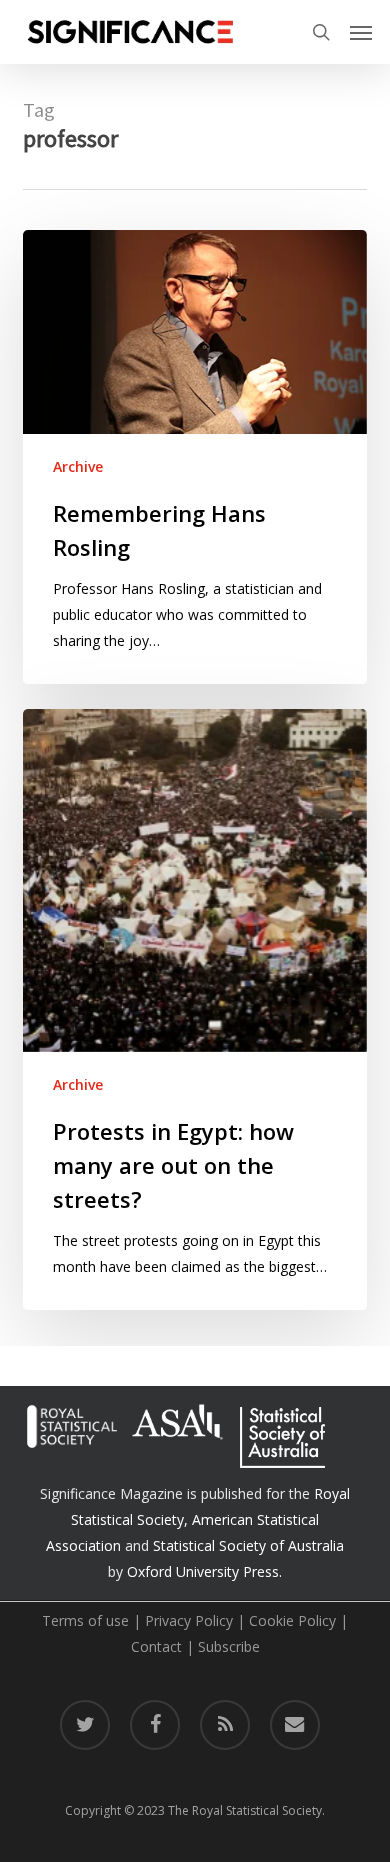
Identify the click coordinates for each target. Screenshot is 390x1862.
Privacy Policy (189, 1620)
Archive (78, 466)
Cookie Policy (292, 1620)
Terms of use (85, 1620)
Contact (156, 1646)
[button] (361, 32)
